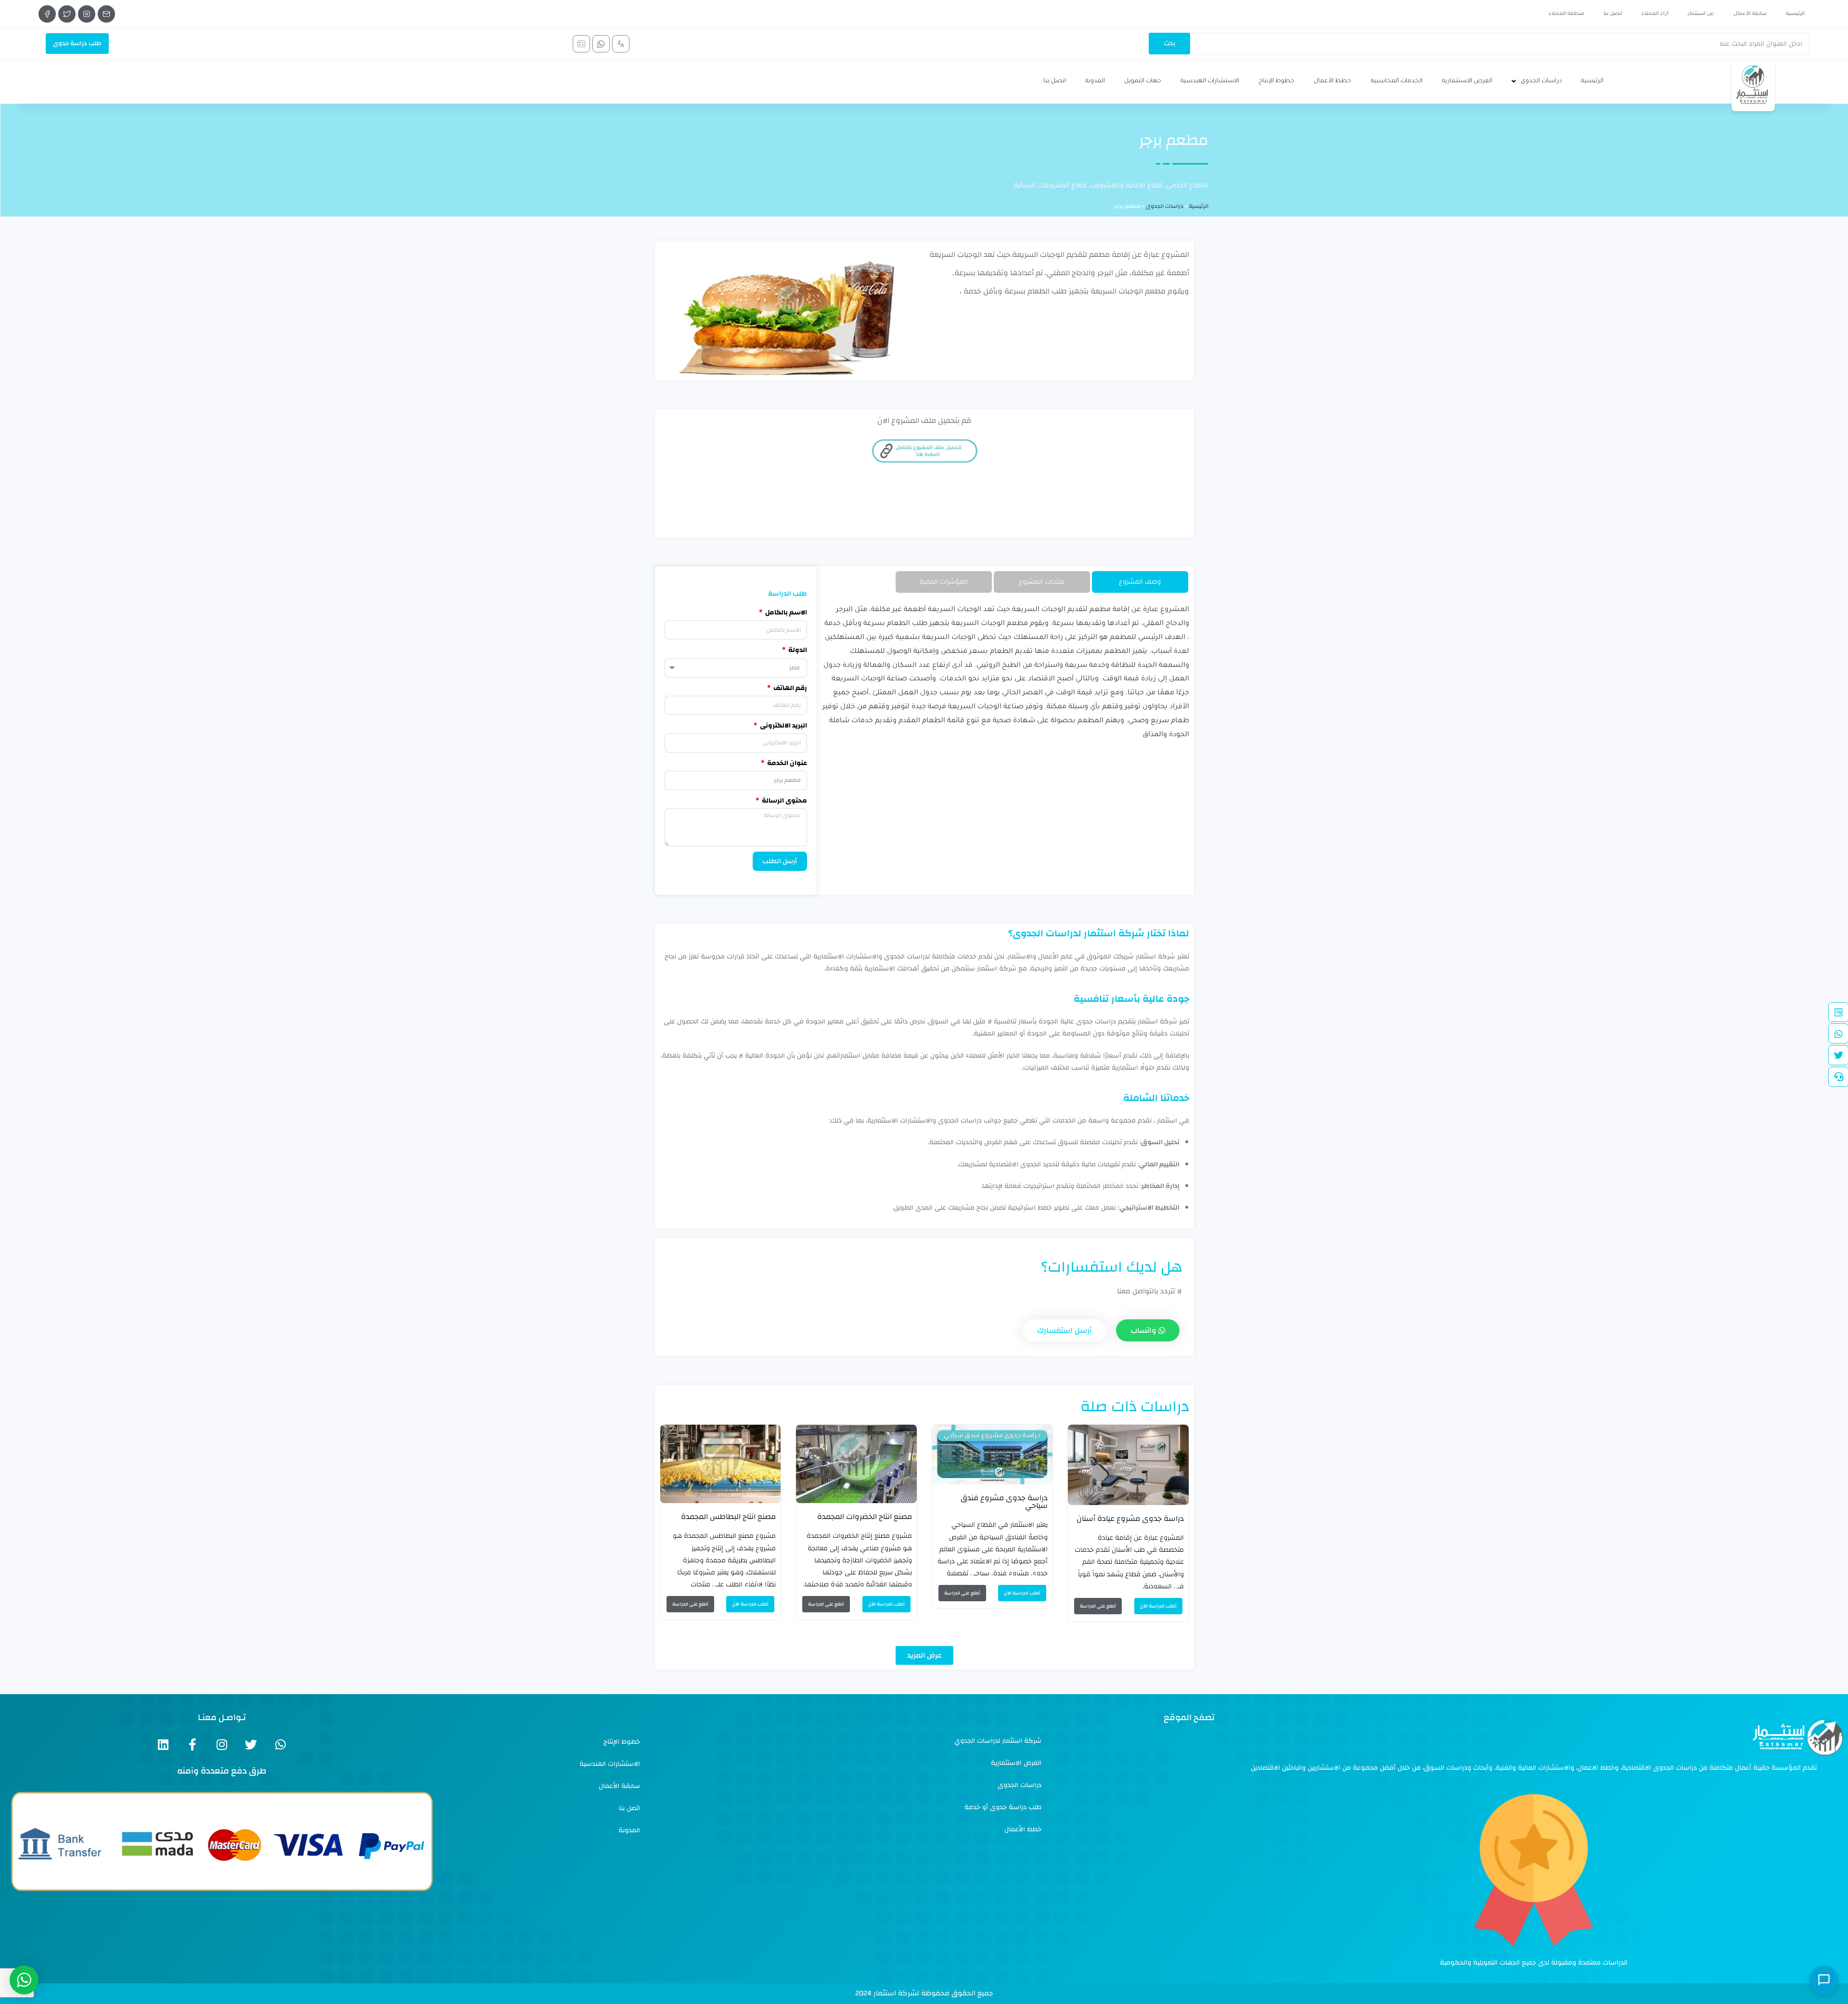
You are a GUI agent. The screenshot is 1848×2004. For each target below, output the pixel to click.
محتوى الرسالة (784, 801)
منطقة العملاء (1566, 14)
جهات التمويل (1143, 81)
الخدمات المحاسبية (1397, 81)
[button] (924, 1655)
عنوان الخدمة (786, 763)
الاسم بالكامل (785, 613)
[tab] (1140, 582)
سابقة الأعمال (1750, 14)
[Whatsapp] (280, 1744)
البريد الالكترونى (783, 726)
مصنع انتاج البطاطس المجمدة (728, 1517)
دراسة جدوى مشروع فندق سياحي (1004, 1502)
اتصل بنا (1613, 14)
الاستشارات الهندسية (1210, 81)
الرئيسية (1795, 14)
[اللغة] (621, 44)
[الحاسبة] (581, 44)
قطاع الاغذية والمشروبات (1126, 185)
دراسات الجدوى (1541, 81)
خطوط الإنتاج (1277, 81)
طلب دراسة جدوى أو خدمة (1003, 1807)
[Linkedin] (163, 1744)
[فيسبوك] (47, 14)
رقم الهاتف (789, 688)
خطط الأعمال (1333, 81)
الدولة (797, 650)
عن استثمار (1701, 14)
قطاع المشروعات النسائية (1050, 185)
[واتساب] (601, 44)
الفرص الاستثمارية (1467, 81)
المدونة (1095, 81)
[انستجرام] (87, 14)
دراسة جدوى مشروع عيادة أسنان (1130, 1519)
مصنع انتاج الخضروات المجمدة (865, 1517)
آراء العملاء (1655, 14)
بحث (1169, 43)
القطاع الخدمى (1187, 185)
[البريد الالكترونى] (106, 14)
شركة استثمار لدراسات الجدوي (998, 1741)
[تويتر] (67, 14)
